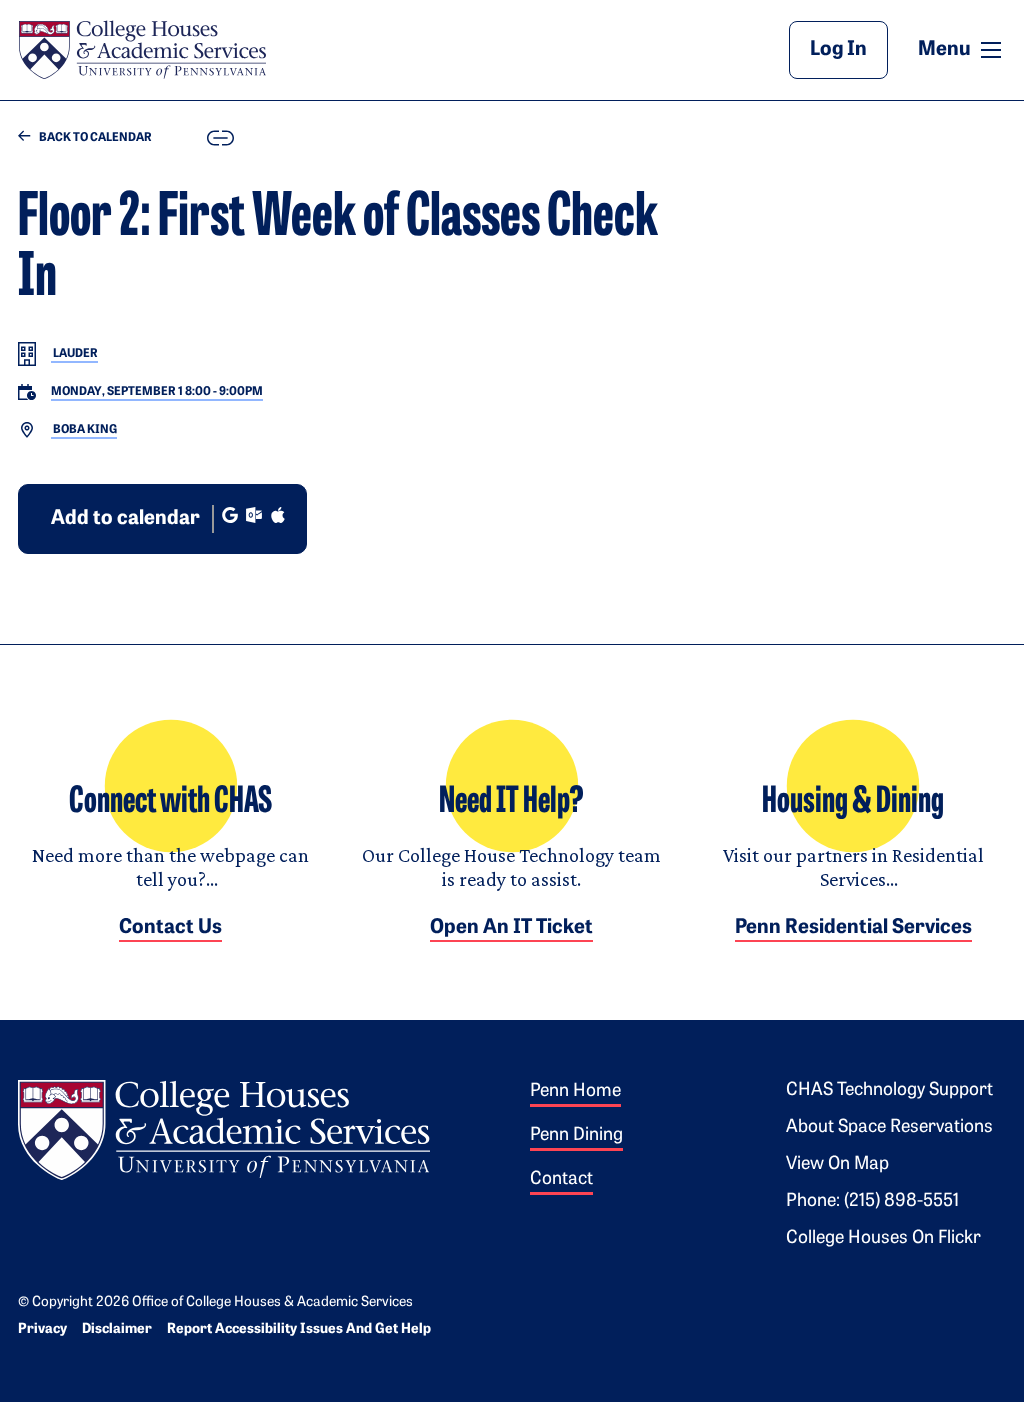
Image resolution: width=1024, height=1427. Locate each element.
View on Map (837, 1165)
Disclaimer (117, 1329)
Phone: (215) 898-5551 (872, 1202)
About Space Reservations (889, 1128)
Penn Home (575, 1092)
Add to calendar (125, 519)
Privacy (42, 1329)
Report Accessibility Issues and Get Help (299, 1329)
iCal (278, 515)
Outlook (254, 515)
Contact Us (170, 928)
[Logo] (224, 1127)
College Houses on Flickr (883, 1239)
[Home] (142, 50)
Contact (561, 1180)
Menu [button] (962, 49)
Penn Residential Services (853, 928)
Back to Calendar (94, 138)
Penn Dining (576, 1136)
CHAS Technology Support (889, 1091)
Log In (838, 50)
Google (230, 515)
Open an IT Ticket (511, 928)
